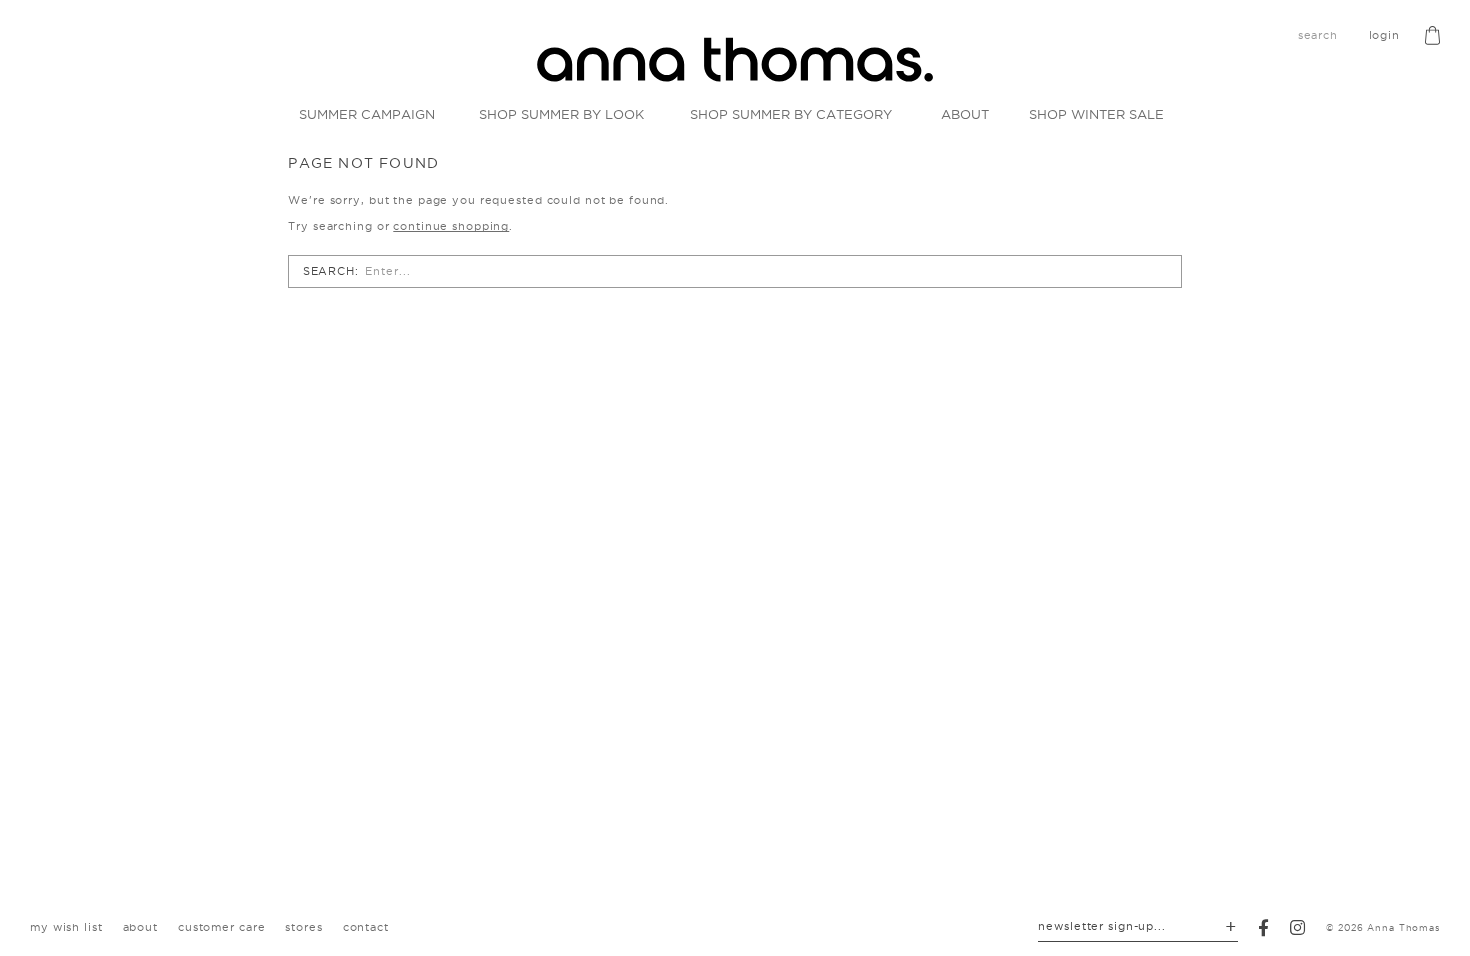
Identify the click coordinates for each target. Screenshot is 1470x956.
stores (303, 927)
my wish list (66, 927)
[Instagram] (1298, 927)
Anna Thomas (1403, 928)
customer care (221, 927)
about (140, 927)
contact (366, 927)
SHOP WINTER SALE (1096, 114)
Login (1384, 35)
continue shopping (451, 226)
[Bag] (1432, 35)
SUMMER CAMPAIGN (367, 114)
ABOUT (965, 114)
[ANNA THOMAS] (735, 59)
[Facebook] (1264, 927)
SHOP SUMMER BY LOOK (561, 114)
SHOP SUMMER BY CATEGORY (791, 114)
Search (329, 271)
